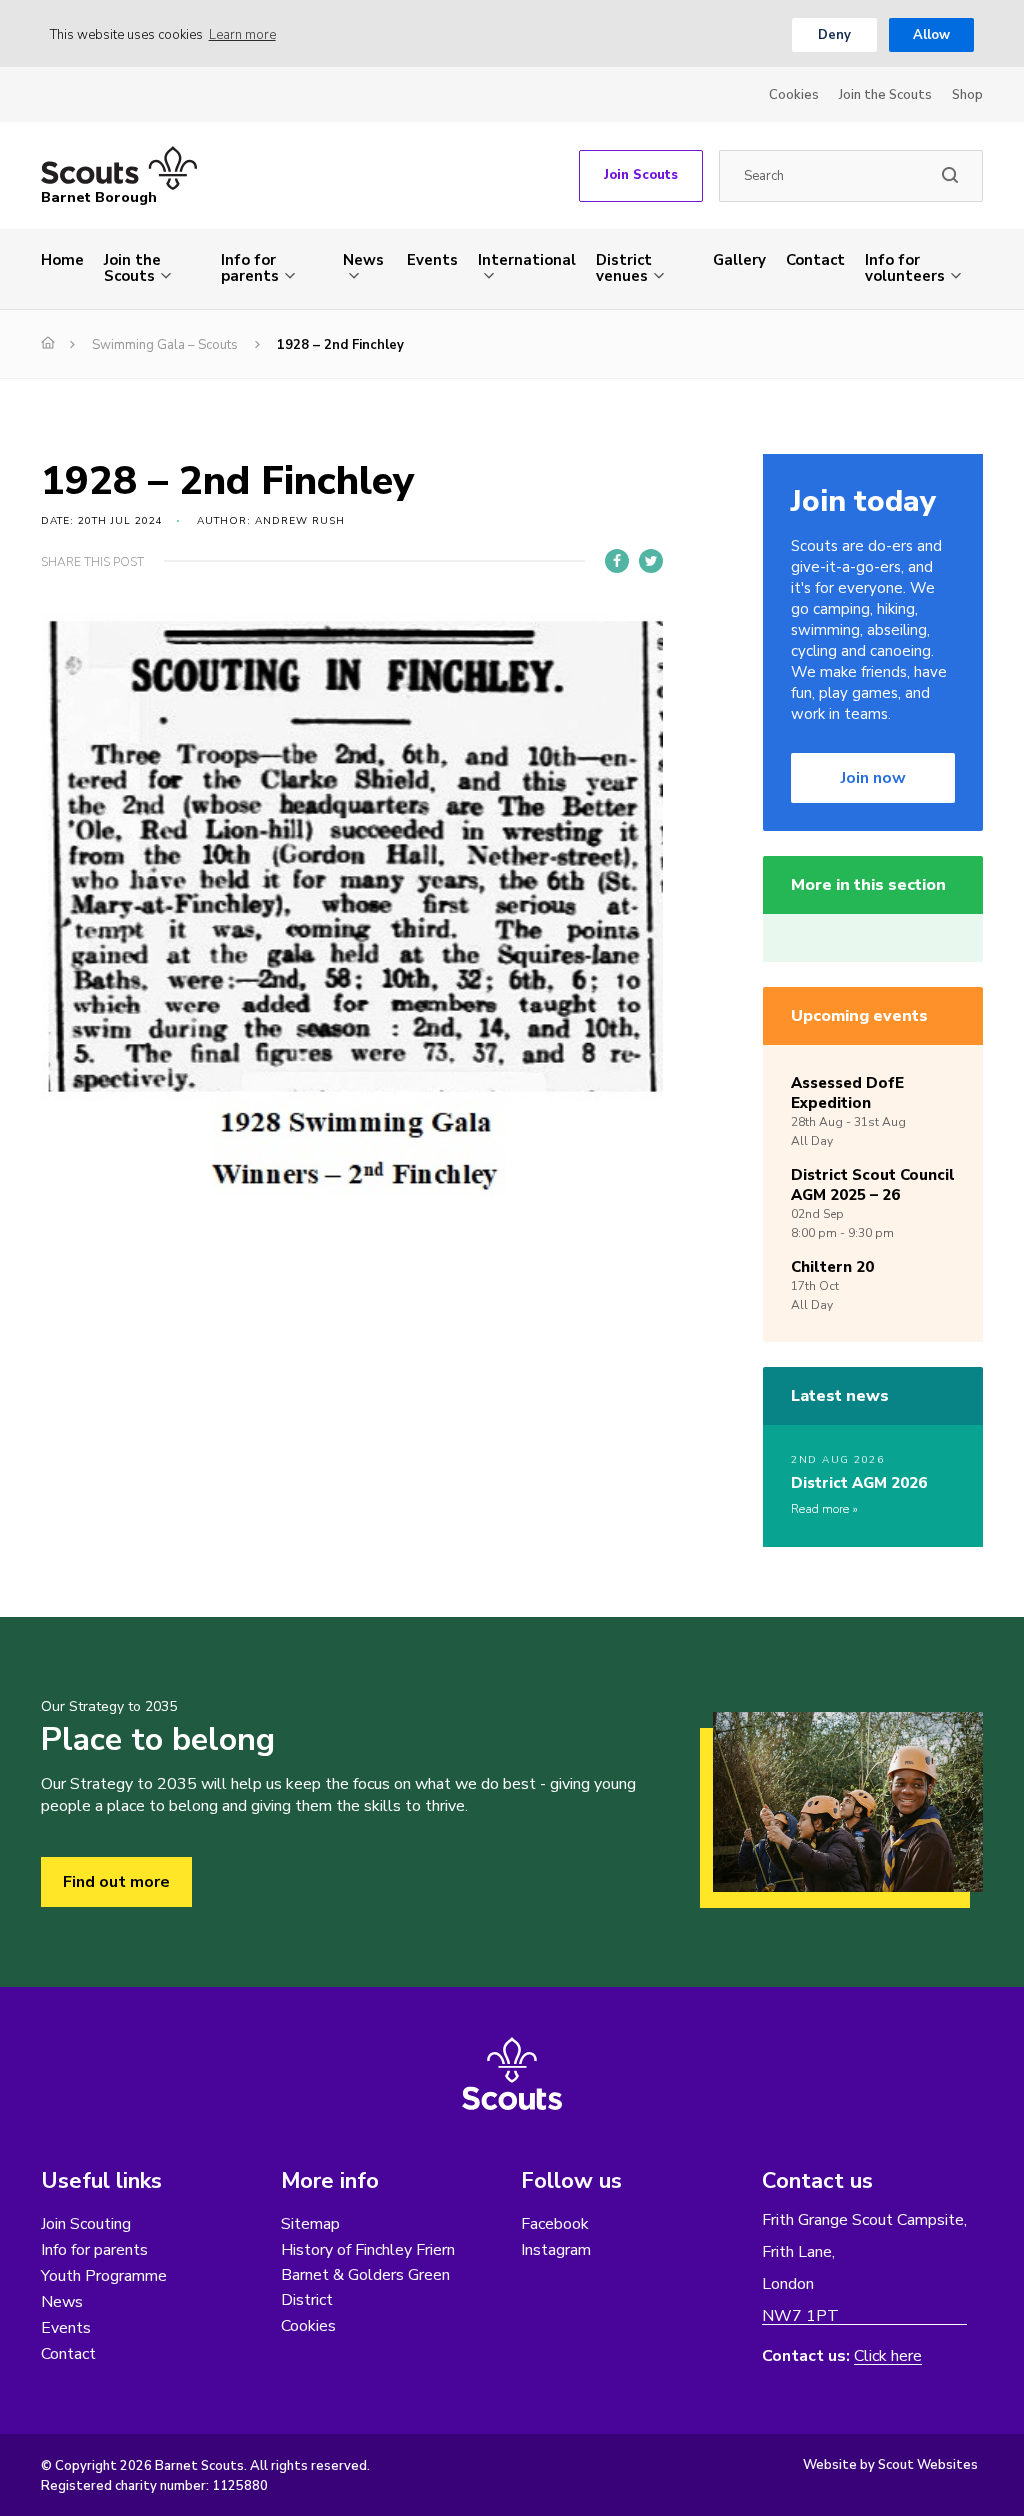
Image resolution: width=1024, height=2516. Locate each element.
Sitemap (310, 2224)
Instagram (556, 2250)
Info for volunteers (905, 268)
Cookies (794, 95)
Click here (888, 2356)
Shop (967, 95)
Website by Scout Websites (890, 2465)
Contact (815, 260)
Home (62, 260)
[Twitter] (651, 561)
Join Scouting (86, 2224)
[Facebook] (617, 561)
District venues (624, 268)
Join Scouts (641, 175)
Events (432, 260)
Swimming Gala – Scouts (165, 345)
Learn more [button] (242, 35)
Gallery (739, 260)
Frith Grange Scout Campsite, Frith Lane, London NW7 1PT (864, 2268)
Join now (873, 778)
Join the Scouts (885, 95)
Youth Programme (104, 2276)
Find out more (116, 1882)
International (527, 260)
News (363, 260)
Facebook (555, 2224)
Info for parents (250, 268)
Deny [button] (834, 35)
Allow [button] (931, 35)
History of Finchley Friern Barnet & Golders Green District (368, 2275)
